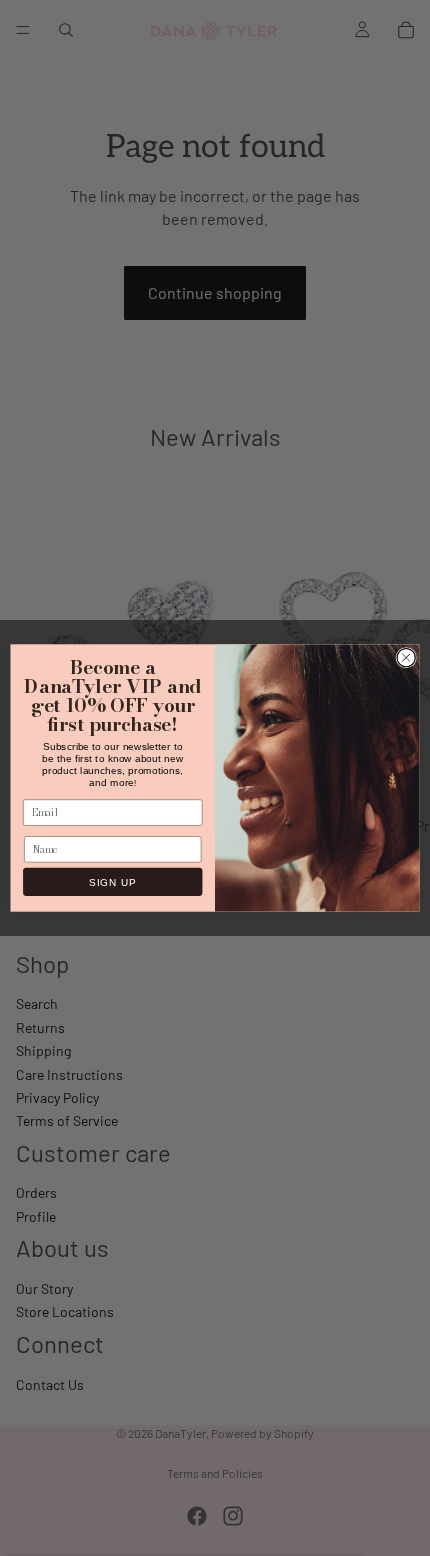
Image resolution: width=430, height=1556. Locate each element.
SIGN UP (112, 882)
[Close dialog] (406, 657)
